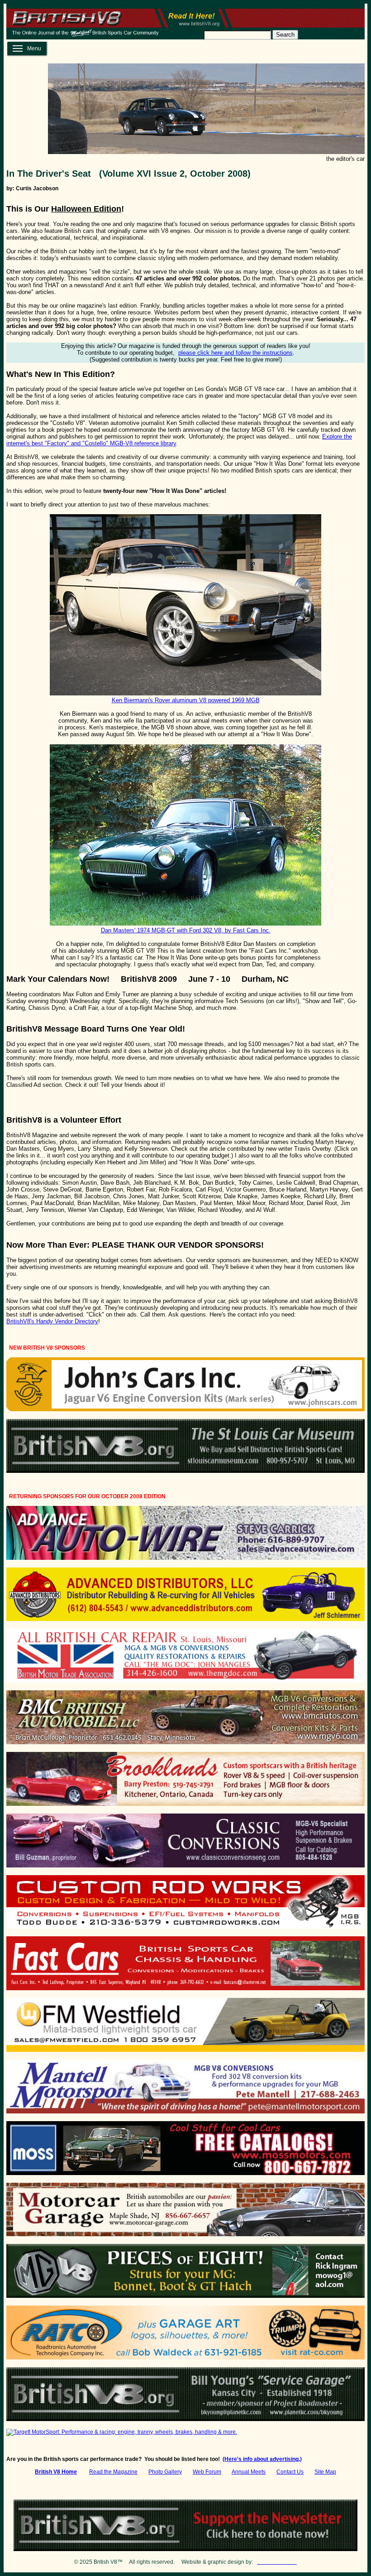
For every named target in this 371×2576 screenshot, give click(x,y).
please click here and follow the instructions (235, 353)
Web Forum (207, 2472)
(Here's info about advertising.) (262, 2459)
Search (285, 35)
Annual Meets (249, 2472)
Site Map (325, 2472)
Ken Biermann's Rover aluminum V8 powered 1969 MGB (186, 700)
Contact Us (290, 2472)
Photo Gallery (165, 2472)
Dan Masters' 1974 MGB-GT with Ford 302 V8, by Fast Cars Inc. (186, 930)
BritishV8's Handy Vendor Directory (52, 1321)
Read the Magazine (113, 2472)
